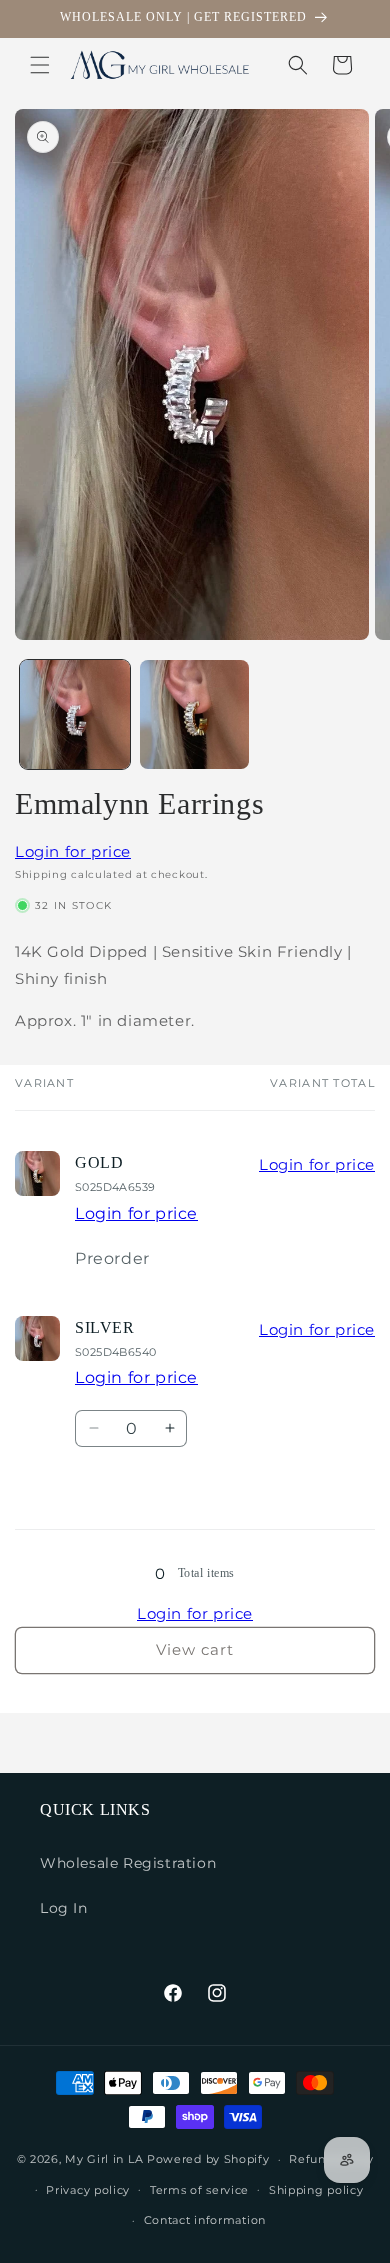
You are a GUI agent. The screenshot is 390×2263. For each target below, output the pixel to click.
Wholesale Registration (128, 1863)
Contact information (205, 2220)
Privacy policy (88, 2190)
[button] (40, 65)
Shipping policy (316, 2190)
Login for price (73, 851)
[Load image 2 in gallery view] (195, 715)
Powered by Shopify (208, 2159)
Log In (64, 1908)
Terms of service (199, 2190)
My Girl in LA (104, 2159)
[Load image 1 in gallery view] (75, 715)
